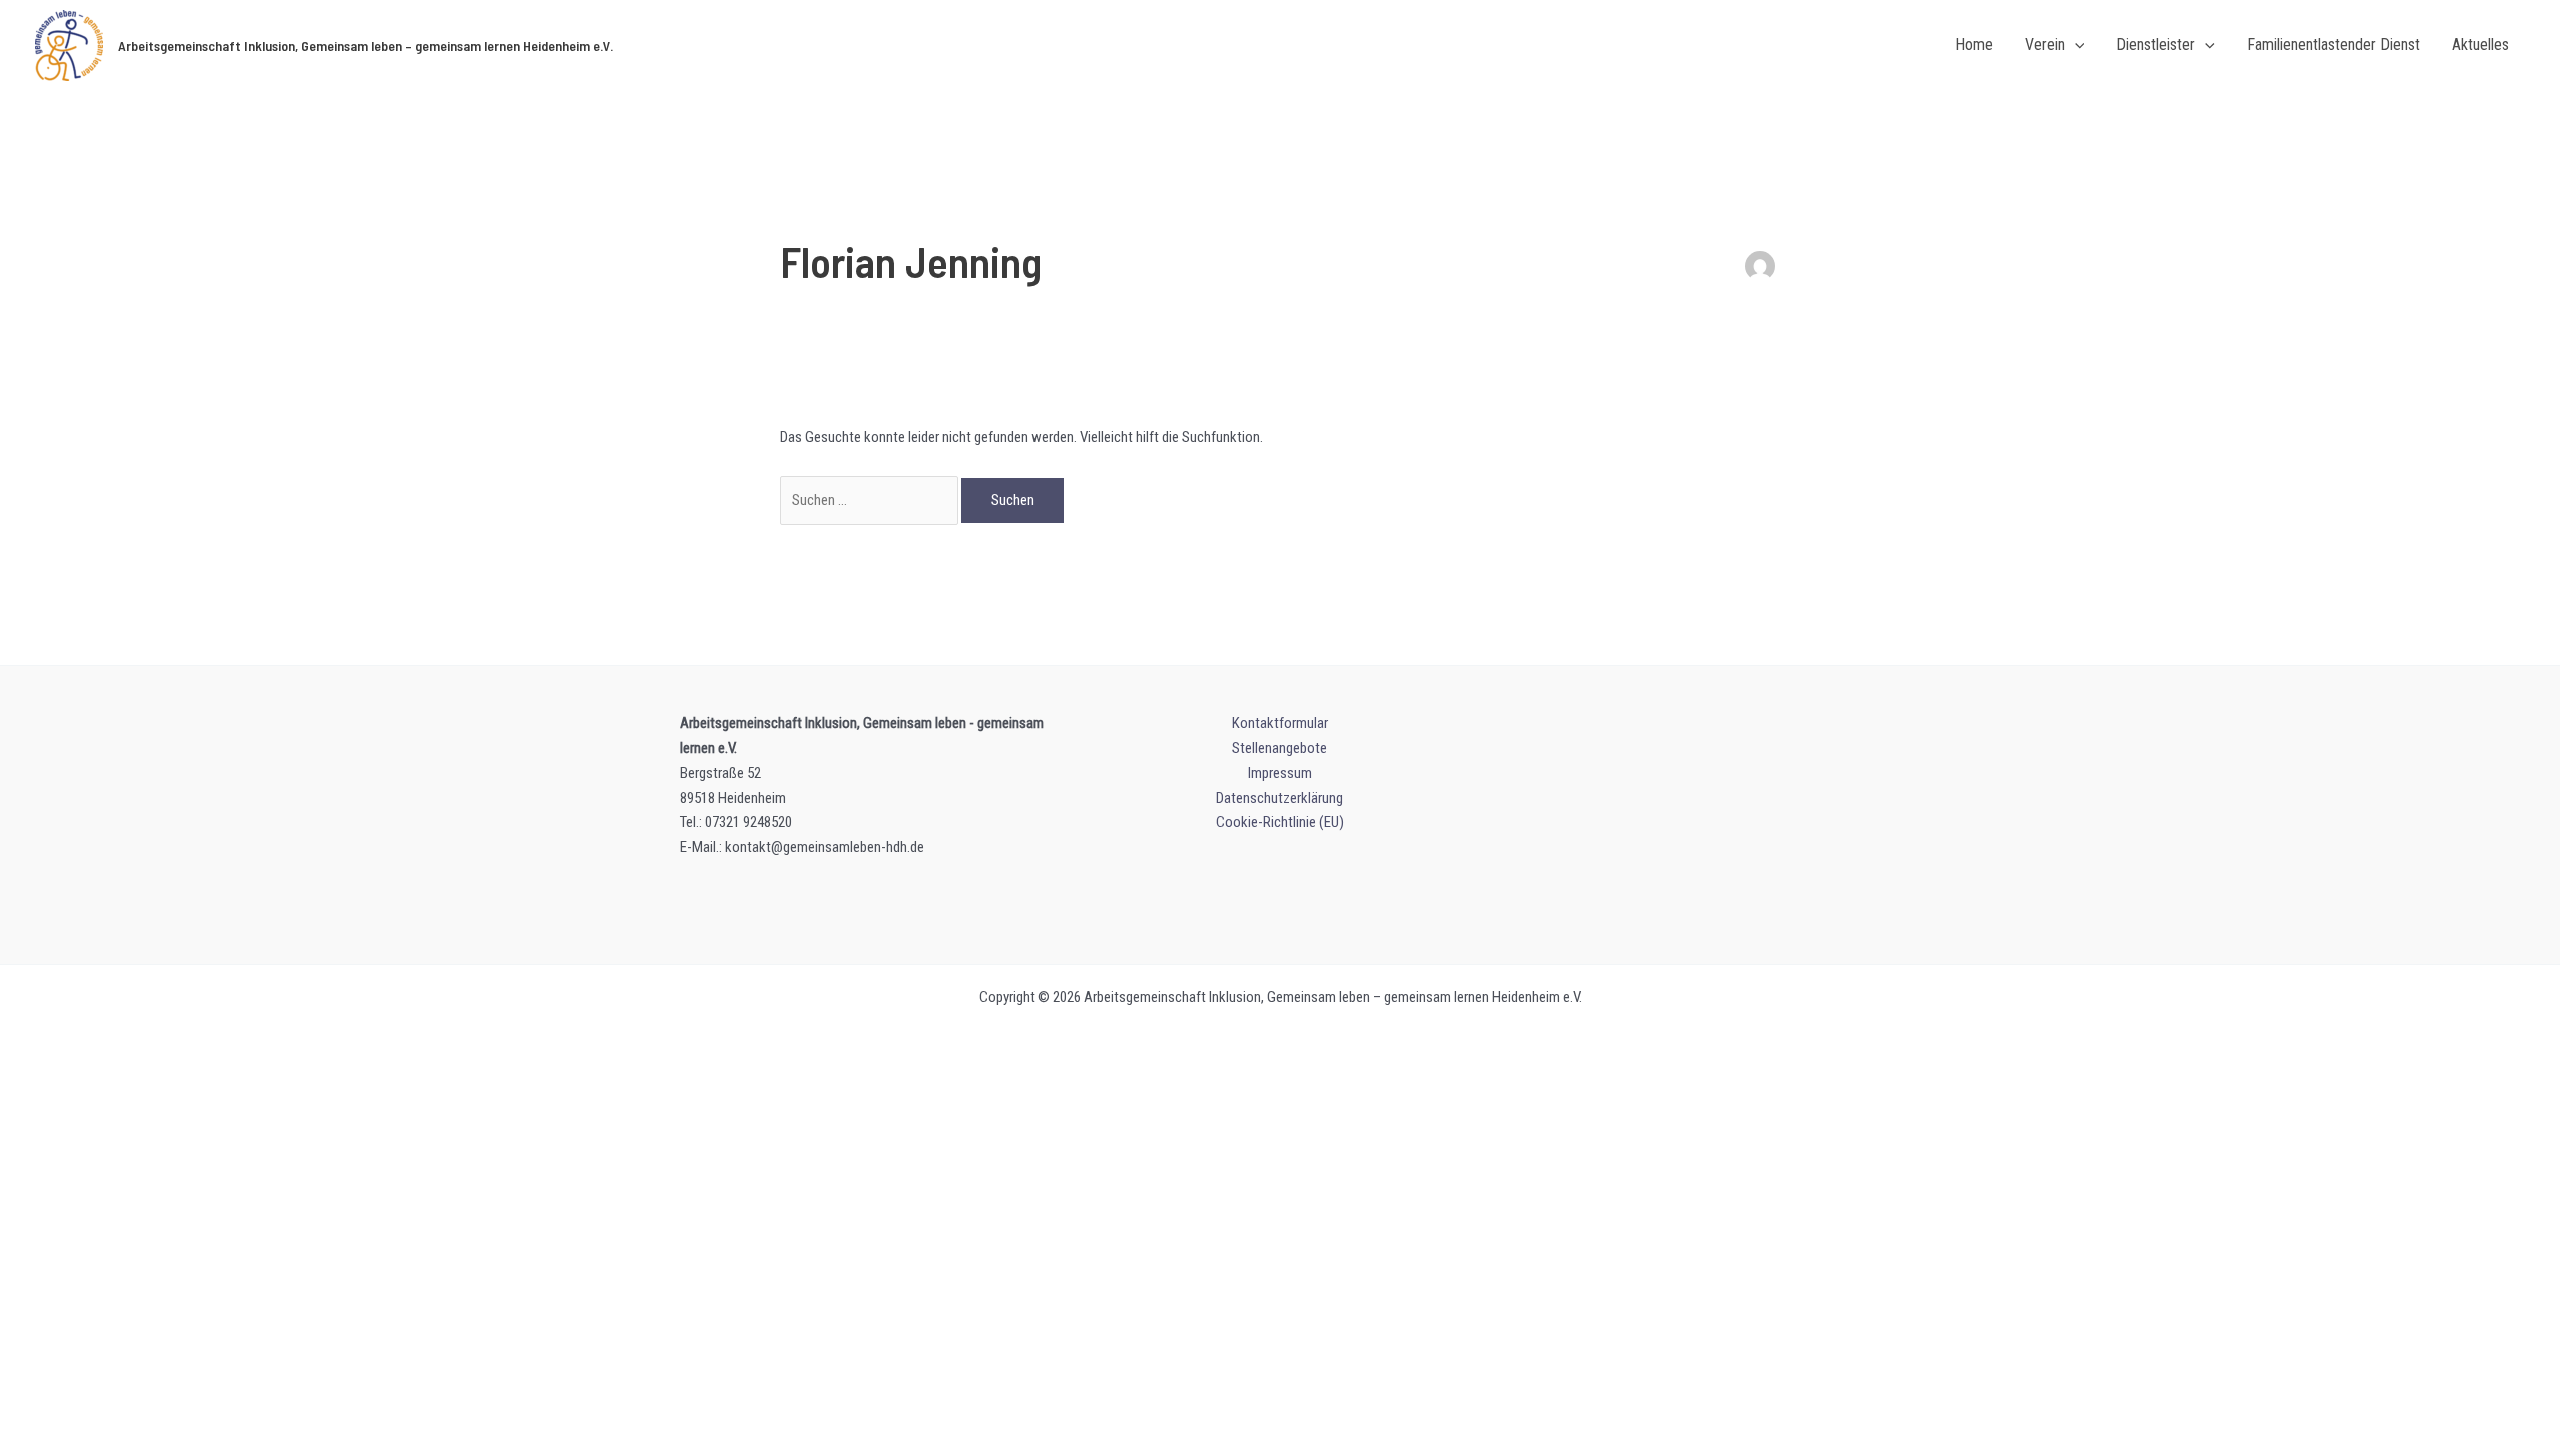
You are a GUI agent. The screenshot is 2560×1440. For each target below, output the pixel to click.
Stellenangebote (1279, 748)
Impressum (1280, 773)
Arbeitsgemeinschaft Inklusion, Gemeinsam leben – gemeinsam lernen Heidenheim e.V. (365, 45)
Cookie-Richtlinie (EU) (1280, 822)
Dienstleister (2155, 44)
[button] (2075, 45)
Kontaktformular (1280, 723)
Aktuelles (2480, 44)
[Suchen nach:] (870, 500)
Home (1974, 44)
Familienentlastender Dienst (2333, 44)
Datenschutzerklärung (1279, 798)
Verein (2045, 44)
